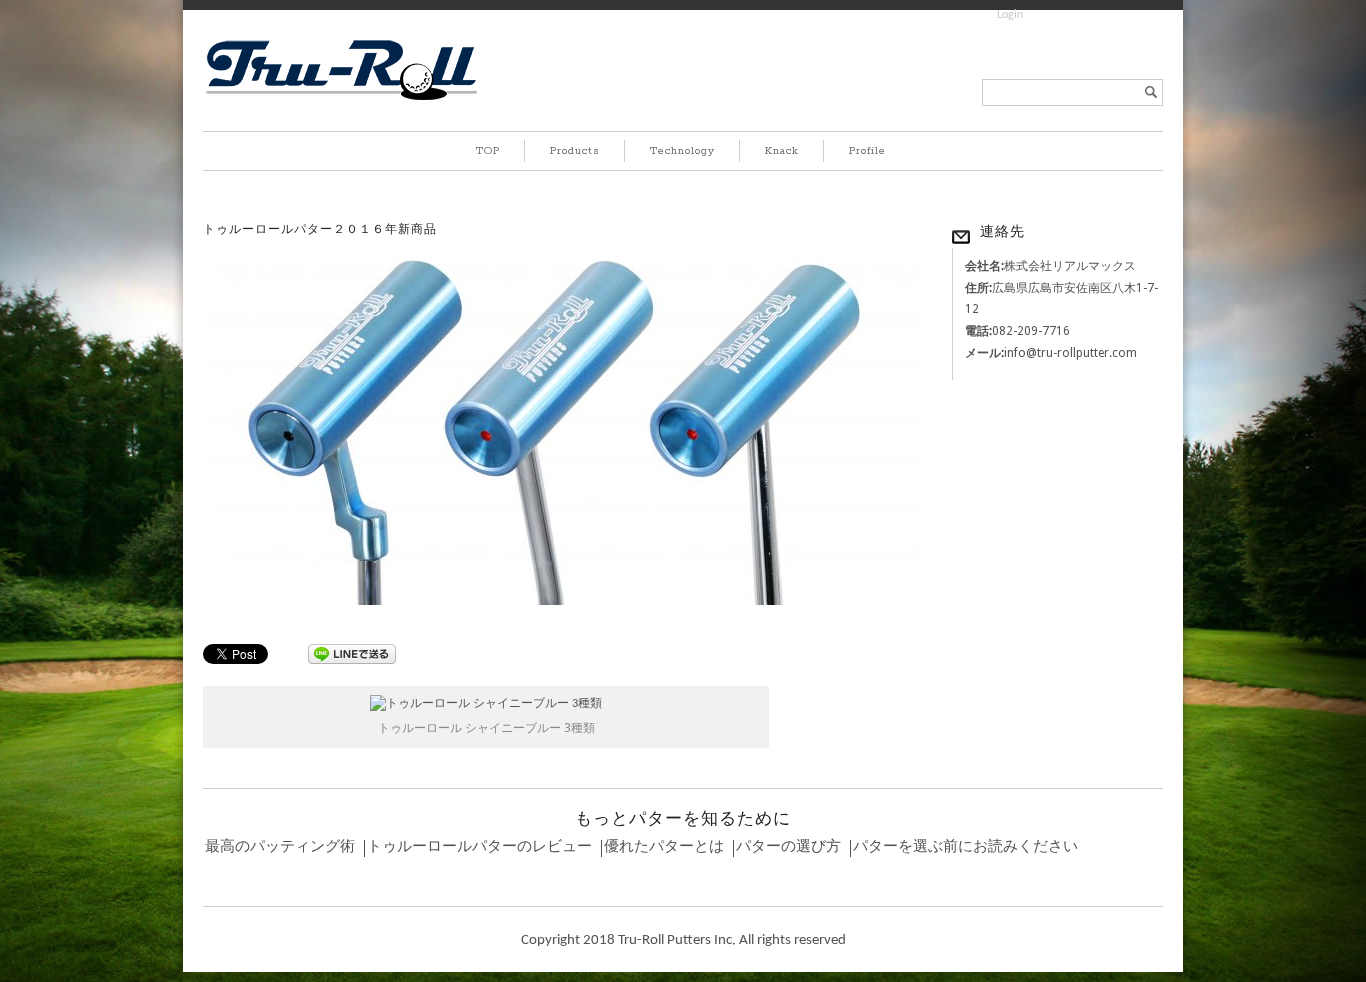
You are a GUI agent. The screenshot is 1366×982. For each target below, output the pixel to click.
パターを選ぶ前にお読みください (965, 847)
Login (1010, 15)
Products (575, 151)
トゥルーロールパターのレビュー (479, 847)
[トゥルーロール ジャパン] (341, 99)
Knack (782, 151)
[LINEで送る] (352, 653)
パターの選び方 (788, 847)
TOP (488, 151)
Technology (682, 151)
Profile (867, 151)
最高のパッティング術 (280, 847)
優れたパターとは (664, 847)
